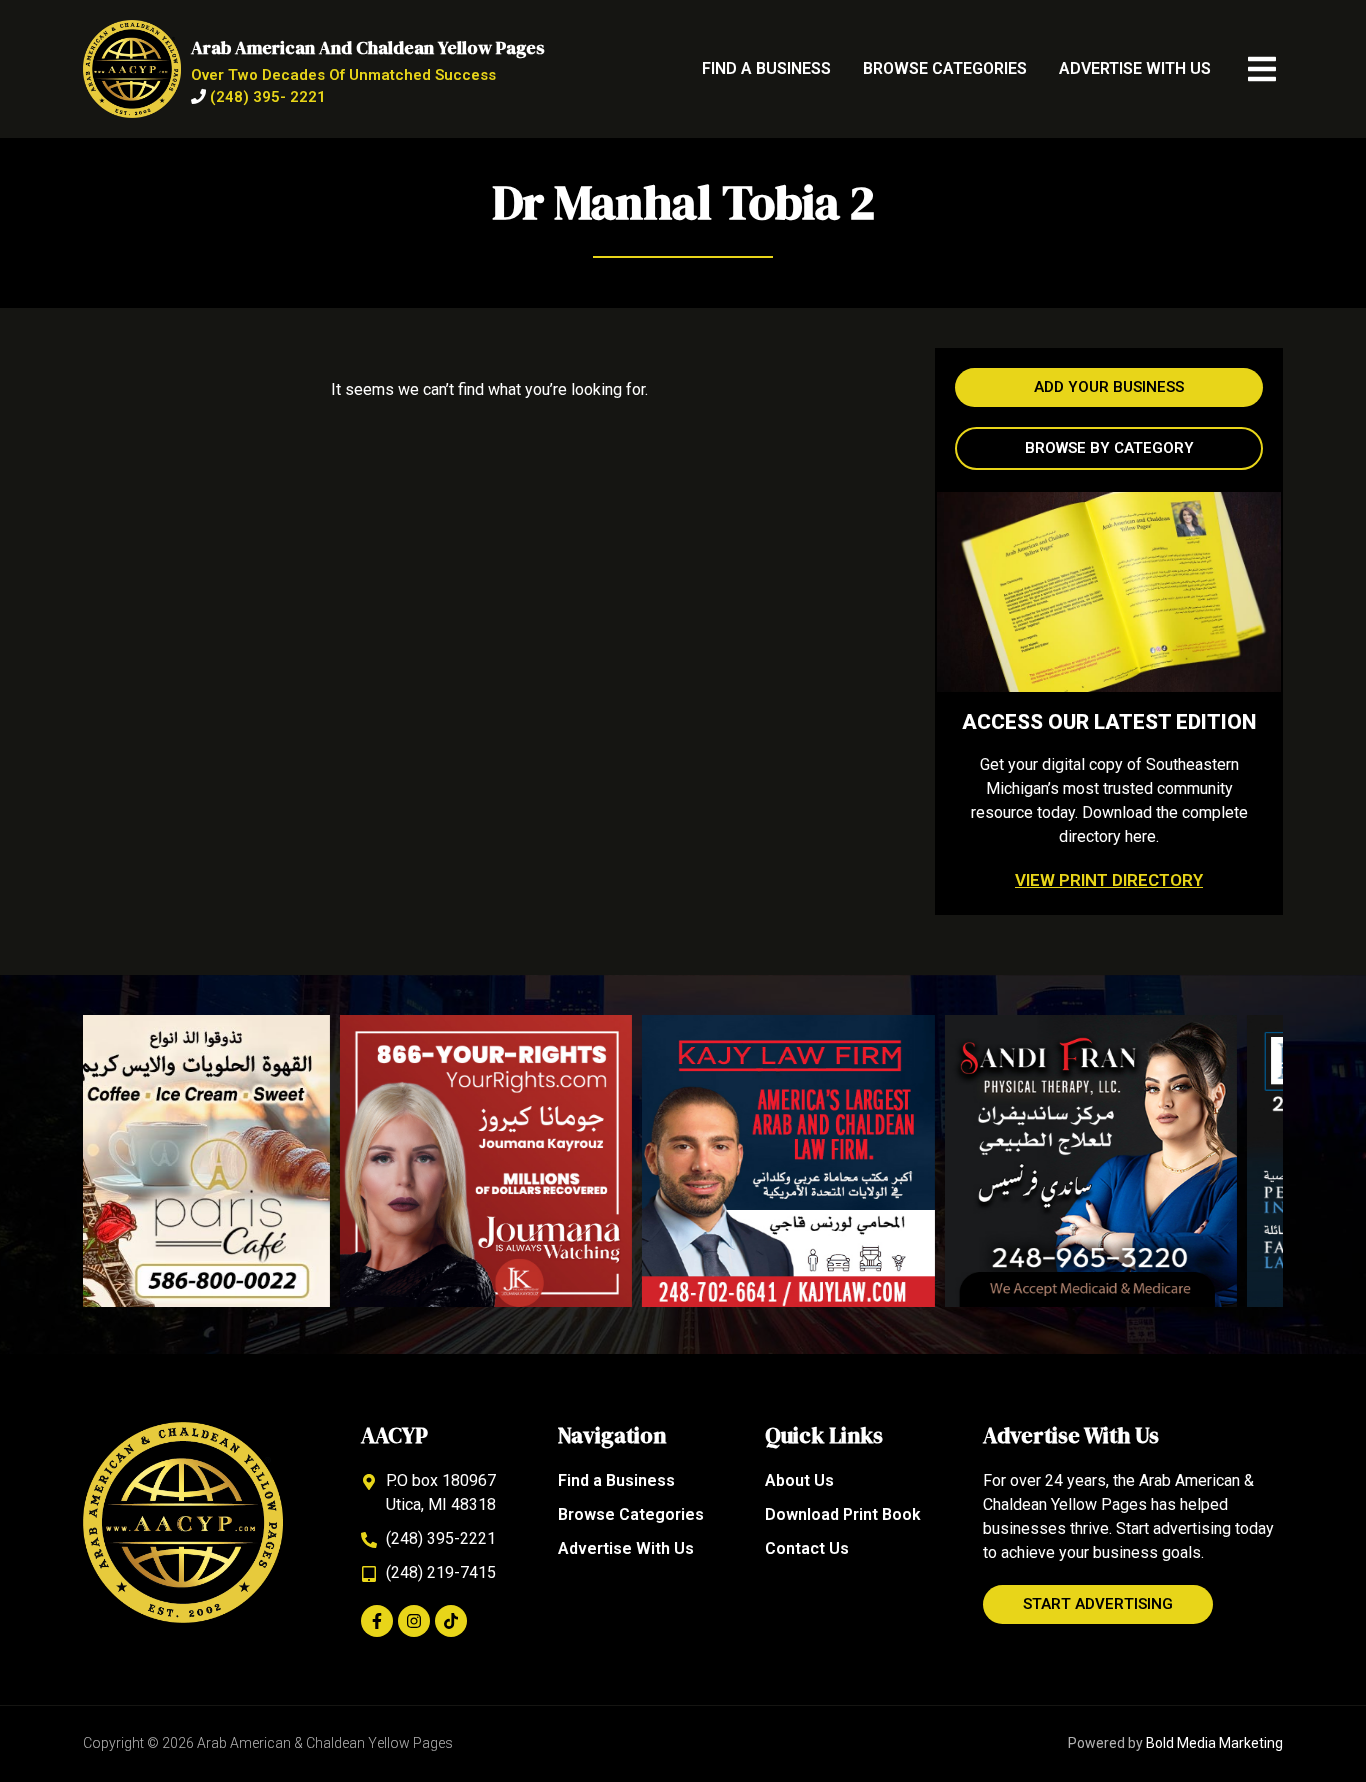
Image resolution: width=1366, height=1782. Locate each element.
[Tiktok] (451, 1621)
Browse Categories (945, 68)
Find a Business (766, 68)
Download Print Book (843, 1514)
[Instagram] (414, 1621)
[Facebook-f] (377, 1621)
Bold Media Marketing (1214, 1743)
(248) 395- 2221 (268, 97)
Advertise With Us (1135, 68)
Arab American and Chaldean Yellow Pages (368, 47)
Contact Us (807, 1548)
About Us (799, 1480)
